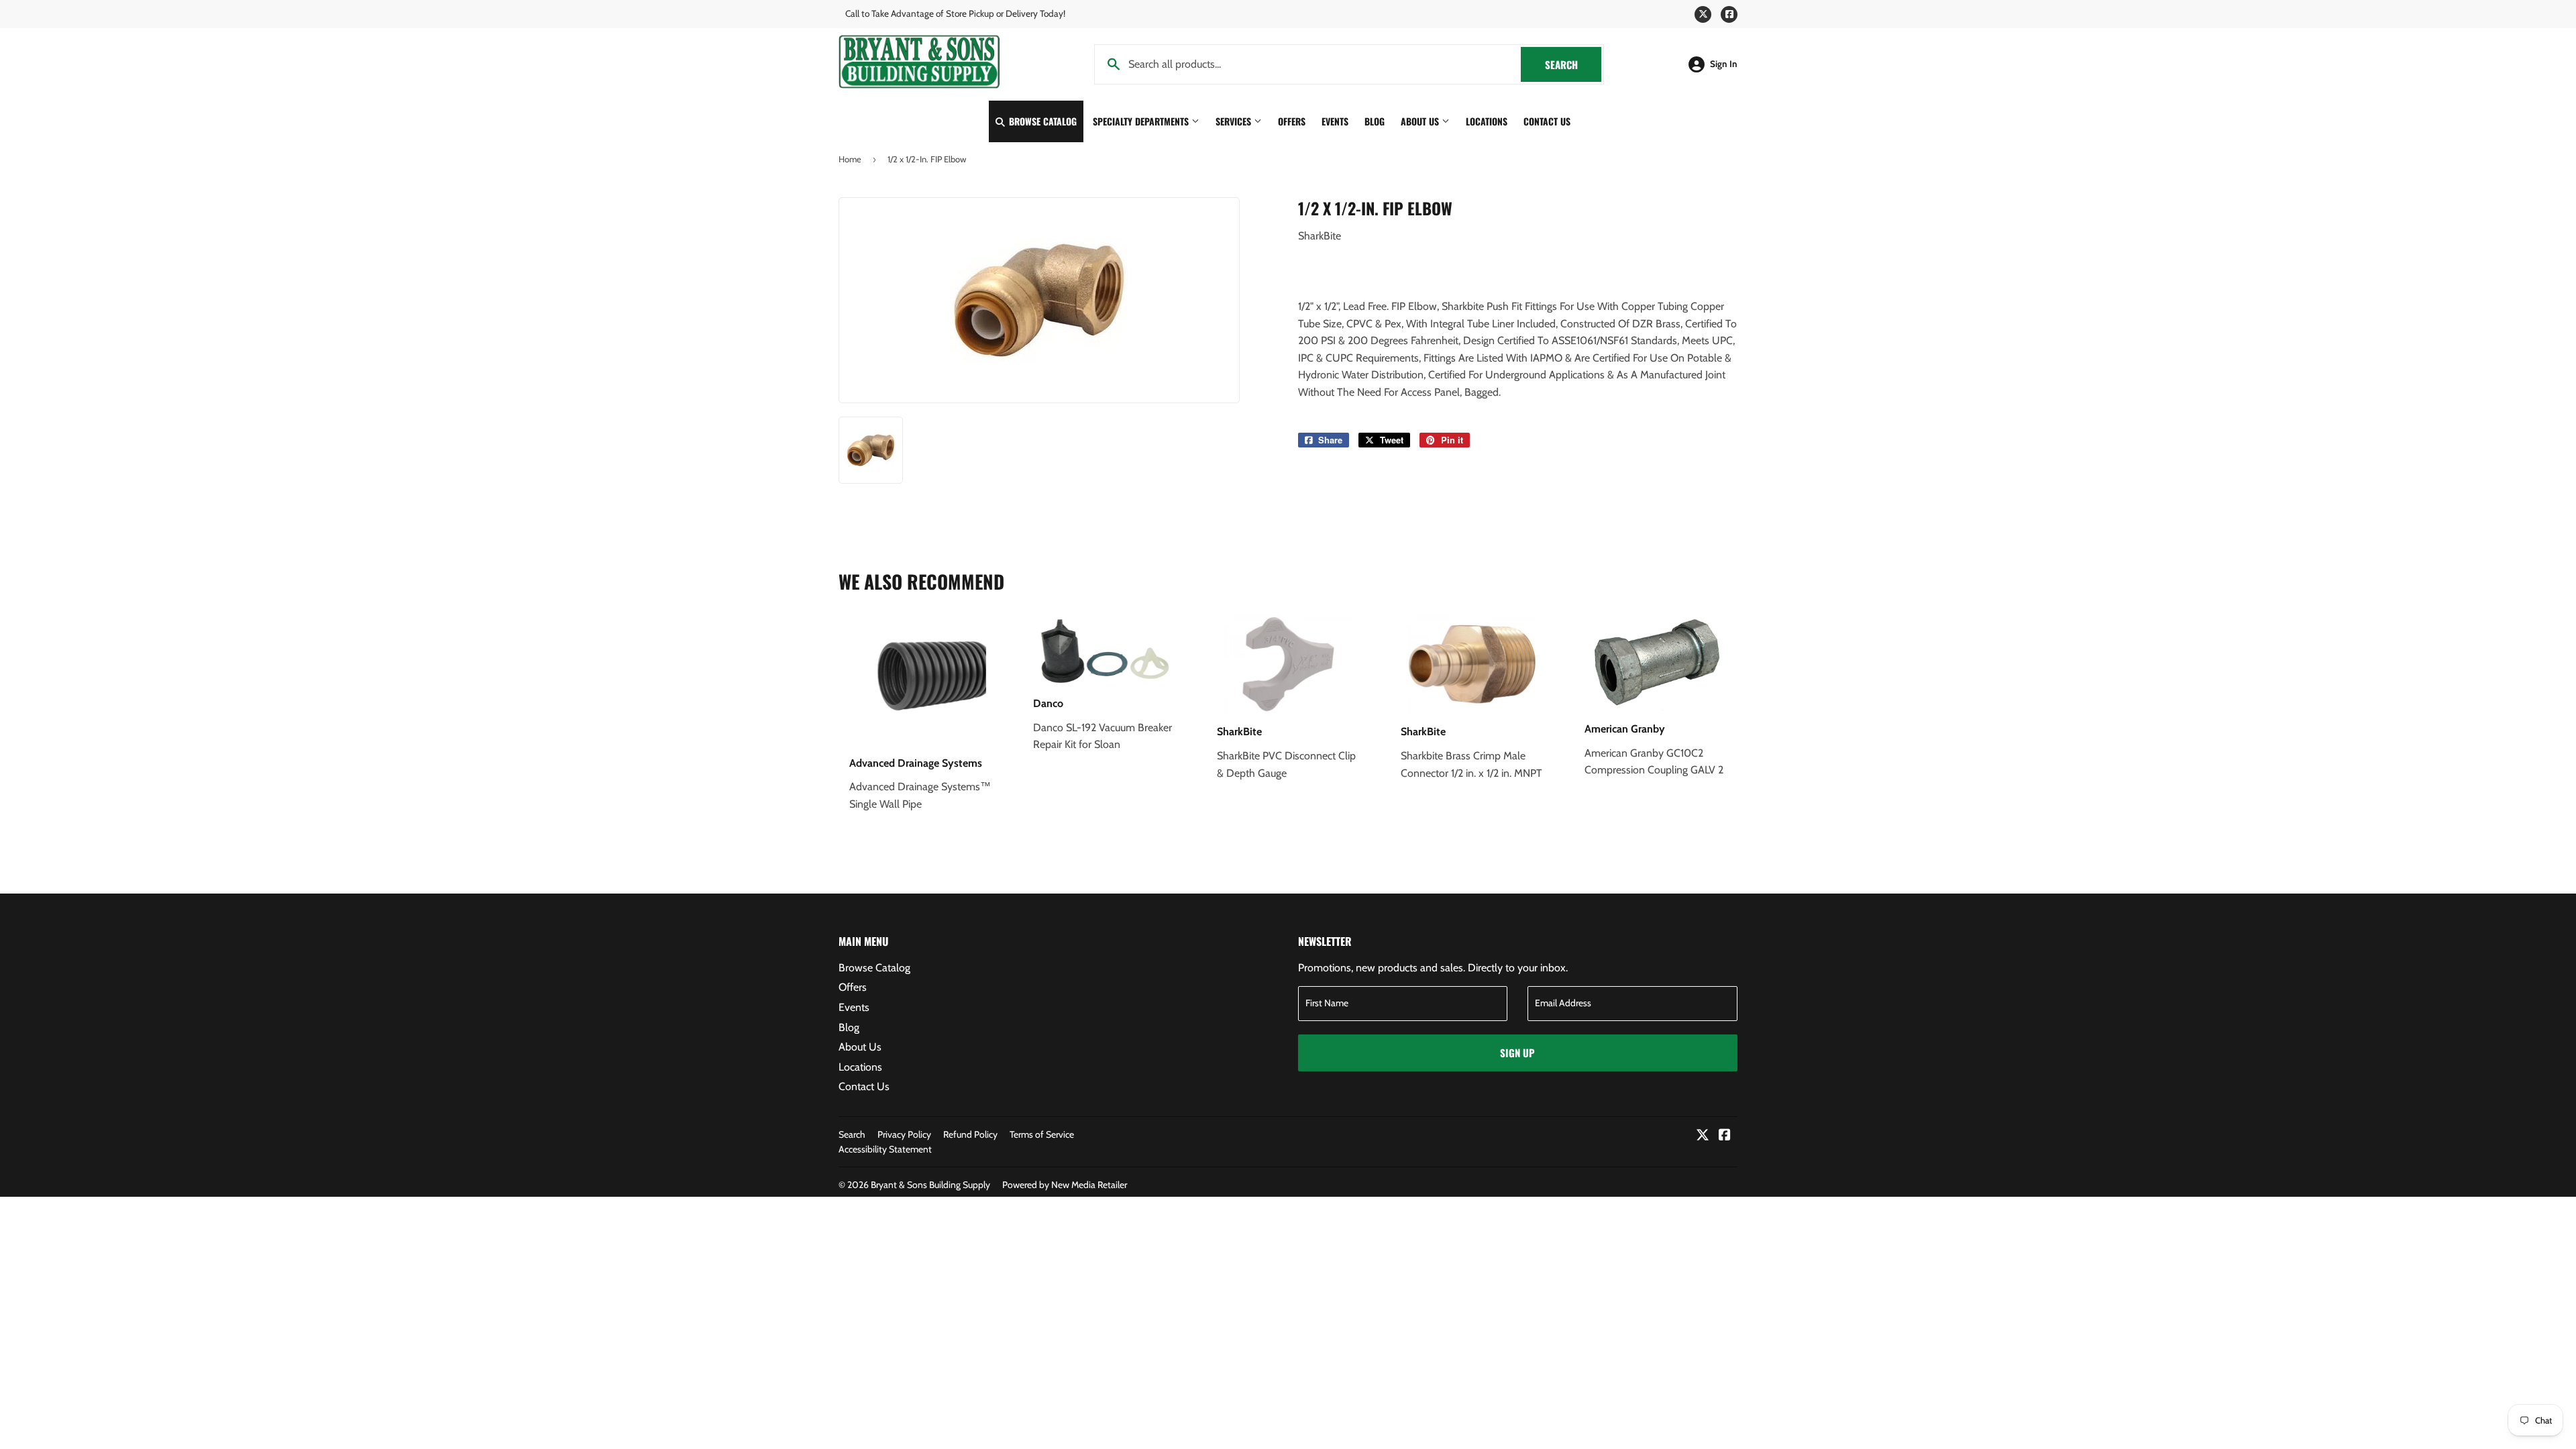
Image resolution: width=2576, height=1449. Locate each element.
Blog (1375, 121)
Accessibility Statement (885, 1149)
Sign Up (1517, 1053)
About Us (1421, 121)
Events (1335, 121)
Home (850, 159)
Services (1235, 121)
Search (1573, 64)
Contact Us (1547, 121)
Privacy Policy (904, 1134)
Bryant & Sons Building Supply (930, 1185)
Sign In (1724, 64)
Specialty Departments (1142, 121)
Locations (1487, 121)
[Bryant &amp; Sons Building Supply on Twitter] (1703, 1136)
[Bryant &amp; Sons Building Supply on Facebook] (1725, 1136)
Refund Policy (970, 1134)
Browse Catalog (1041, 121)
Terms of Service (1042, 1134)
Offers (1292, 121)
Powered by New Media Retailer (1065, 1185)
